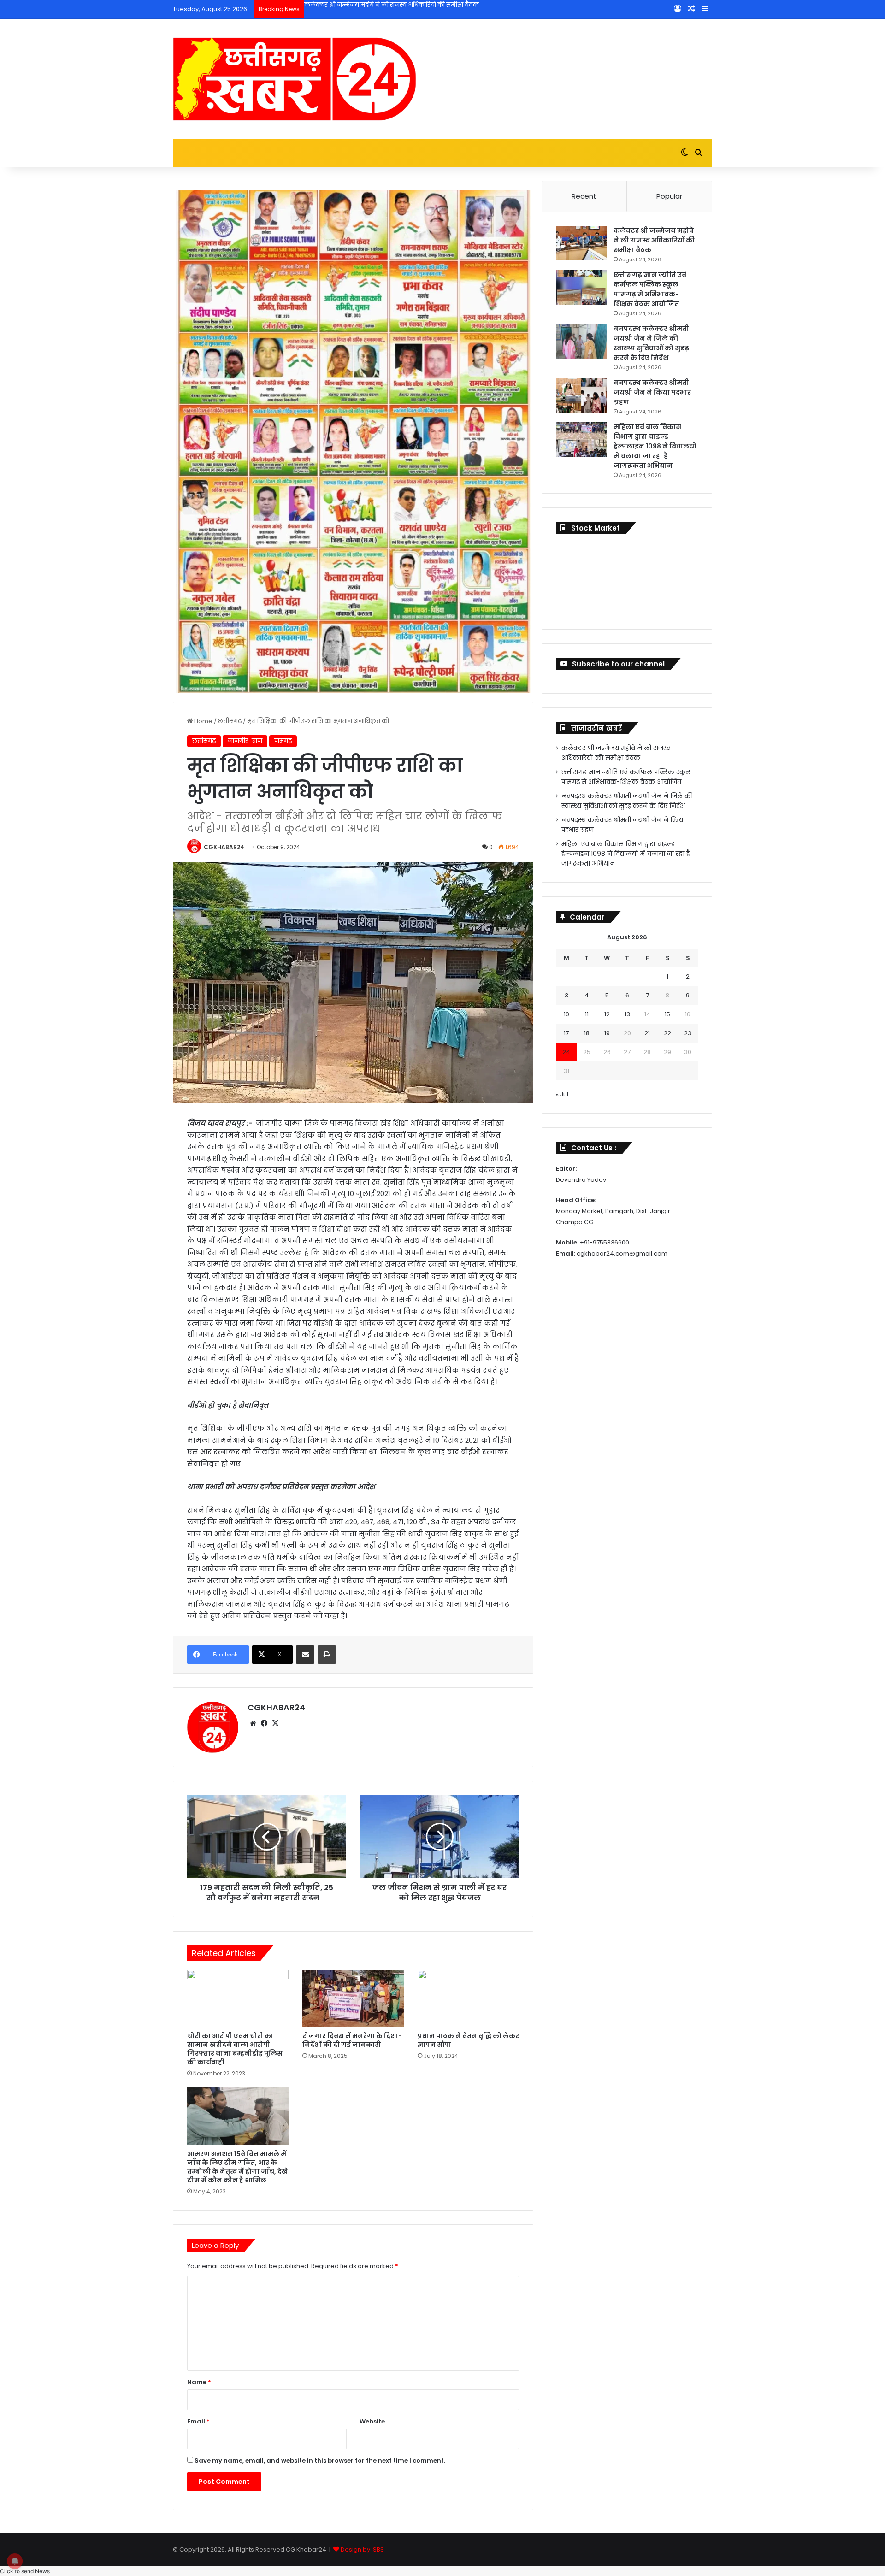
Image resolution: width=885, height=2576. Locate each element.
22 (667, 1033)
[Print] (327, 1655)
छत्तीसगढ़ (230, 721)
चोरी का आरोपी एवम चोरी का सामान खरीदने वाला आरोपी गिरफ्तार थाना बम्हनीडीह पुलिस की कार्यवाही (235, 2049)
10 (566, 1014)
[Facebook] (264, 1723)
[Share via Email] (305, 1655)
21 (647, 1033)
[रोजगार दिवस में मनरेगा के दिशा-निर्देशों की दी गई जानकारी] (353, 1998)
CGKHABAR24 (224, 847)
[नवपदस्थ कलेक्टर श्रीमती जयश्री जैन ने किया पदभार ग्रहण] (581, 395)
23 (688, 1033)
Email (198, 2421)
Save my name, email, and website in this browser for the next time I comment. (320, 2461)
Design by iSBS (362, 2549)
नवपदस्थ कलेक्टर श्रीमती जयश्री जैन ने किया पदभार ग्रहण (652, 392)
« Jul (562, 1094)
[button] (25, 2571)
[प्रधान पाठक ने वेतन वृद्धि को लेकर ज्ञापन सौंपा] (468, 1998)
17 (566, 1033)
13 (627, 1014)
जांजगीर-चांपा (245, 741)
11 (587, 1014)
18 (587, 1033)
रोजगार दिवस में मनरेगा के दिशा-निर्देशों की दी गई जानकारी (352, 2040)
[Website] (253, 1723)
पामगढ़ (283, 741)
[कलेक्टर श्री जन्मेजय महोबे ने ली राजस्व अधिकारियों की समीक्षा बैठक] (581, 243)
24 (566, 1052)
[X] (275, 1723)
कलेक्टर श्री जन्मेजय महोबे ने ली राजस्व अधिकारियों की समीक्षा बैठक (654, 240)
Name (199, 2382)
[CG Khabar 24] (295, 79)
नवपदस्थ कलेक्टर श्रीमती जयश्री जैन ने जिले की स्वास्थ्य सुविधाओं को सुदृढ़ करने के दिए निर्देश (651, 343)
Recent (584, 196)
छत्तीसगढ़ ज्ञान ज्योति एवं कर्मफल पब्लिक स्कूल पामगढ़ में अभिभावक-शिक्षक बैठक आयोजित (422, 5)
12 (607, 1014)
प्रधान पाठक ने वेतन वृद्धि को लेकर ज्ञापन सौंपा (468, 2040)
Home (203, 721)
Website (372, 2421)
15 (667, 1014)
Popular (669, 196)
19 (607, 1033)
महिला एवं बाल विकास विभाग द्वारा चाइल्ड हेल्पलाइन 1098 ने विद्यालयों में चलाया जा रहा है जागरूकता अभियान (655, 446)
